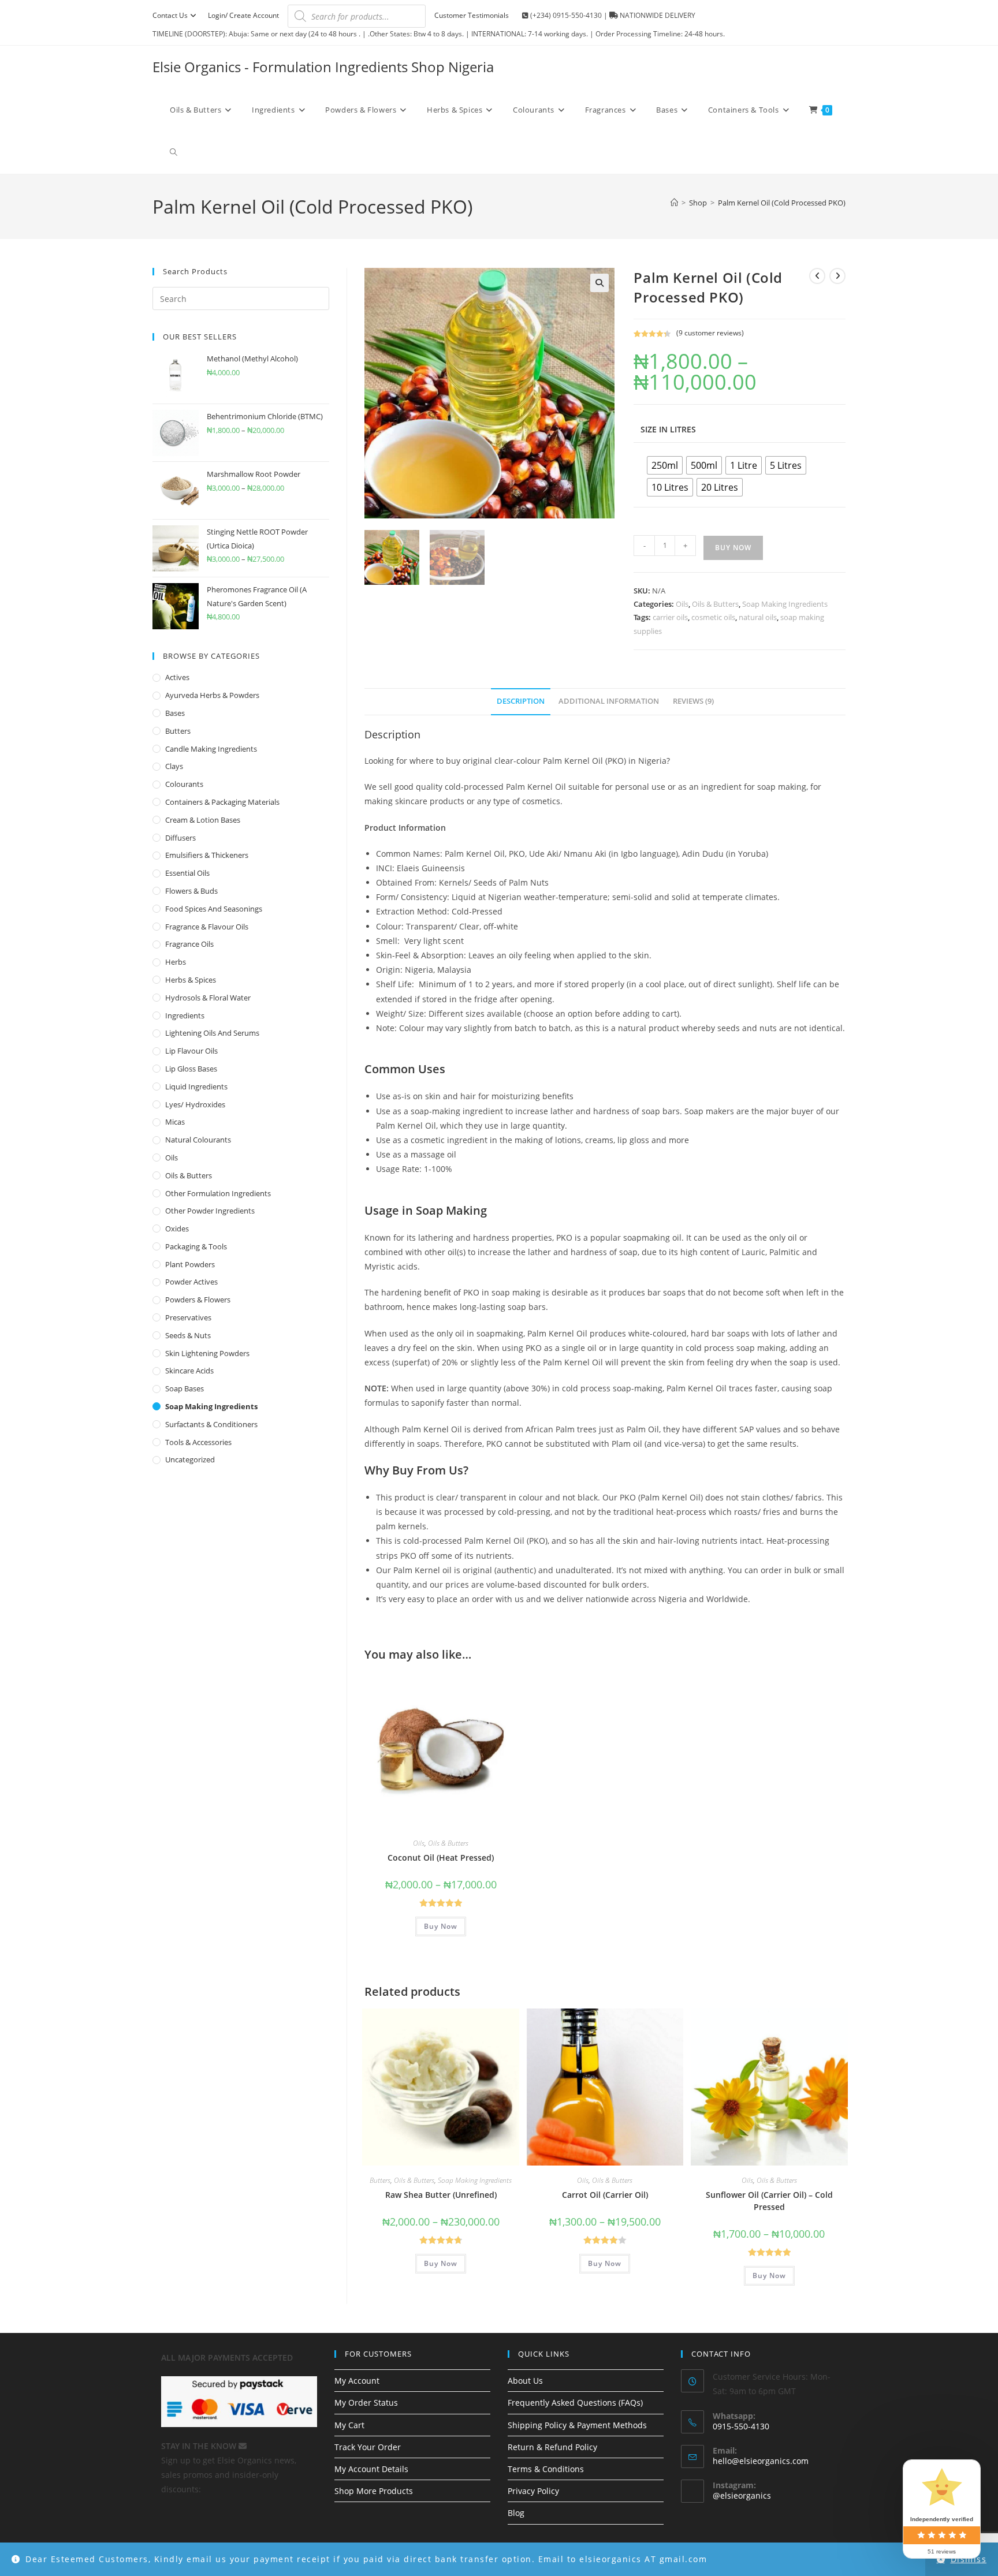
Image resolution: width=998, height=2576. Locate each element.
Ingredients (185, 1016)
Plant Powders (190, 1264)
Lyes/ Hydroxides (195, 1104)
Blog (516, 2513)
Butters (380, 2180)
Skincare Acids (189, 1371)
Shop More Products (374, 2491)
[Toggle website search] (174, 152)
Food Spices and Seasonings (214, 909)
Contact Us (170, 15)
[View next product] (837, 276)
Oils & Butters (715, 604)
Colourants (184, 784)
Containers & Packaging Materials (222, 802)
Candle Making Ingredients (211, 749)
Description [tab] (521, 701)
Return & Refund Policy (552, 2447)
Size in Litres (668, 429)
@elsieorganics (742, 2495)
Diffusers (180, 838)
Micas (175, 1122)
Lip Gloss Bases (191, 1069)
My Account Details (371, 2469)
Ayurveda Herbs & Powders (212, 695)
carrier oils (670, 617)
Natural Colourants (198, 1140)
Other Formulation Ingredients (218, 1193)
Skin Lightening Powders (207, 1353)
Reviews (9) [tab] (693, 701)
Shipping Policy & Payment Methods (577, 2425)
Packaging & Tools (196, 1246)
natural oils (758, 617)
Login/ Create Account (243, 15)
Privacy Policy (533, 2491)
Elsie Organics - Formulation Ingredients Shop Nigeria (323, 67)
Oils (682, 604)
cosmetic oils (713, 617)
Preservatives (188, 1317)
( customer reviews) (710, 333)
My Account (357, 2381)
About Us (525, 2381)
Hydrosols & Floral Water (208, 998)
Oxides (177, 1229)
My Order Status (366, 2403)
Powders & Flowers (198, 1300)
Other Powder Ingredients (210, 1211)
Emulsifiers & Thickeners (207, 855)
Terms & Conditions (546, 2469)
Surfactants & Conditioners (211, 1424)
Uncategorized (190, 1459)
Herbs (176, 962)
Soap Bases (185, 1388)
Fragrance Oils (189, 944)
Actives (177, 677)
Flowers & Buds (191, 891)
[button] (599, 283)
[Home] (674, 203)
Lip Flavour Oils (191, 1051)
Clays (174, 766)
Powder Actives (191, 1282)
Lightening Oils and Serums (212, 1033)
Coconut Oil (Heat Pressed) (441, 1858)
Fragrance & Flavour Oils (207, 927)
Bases (175, 713)
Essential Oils (187, 873)
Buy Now (733, 548)
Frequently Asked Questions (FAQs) (575, 2403)
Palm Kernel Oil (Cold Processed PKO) (782, 203)
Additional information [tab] (609, 701)
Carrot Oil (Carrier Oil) (605, 2195)
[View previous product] (817, 276)
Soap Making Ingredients (785, 604)
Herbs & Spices (191, 980)
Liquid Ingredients (196, 1087)
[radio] (665, 465)
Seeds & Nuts (188, 1335)
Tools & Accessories (198, 1442)
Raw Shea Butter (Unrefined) (441, 2195)
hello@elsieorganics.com (761, 2461)
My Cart (349, 2425)
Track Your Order (368, 2447)
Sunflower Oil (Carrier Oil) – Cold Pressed (769, 2201)
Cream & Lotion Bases (203, 820)
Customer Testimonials (472, 15)
